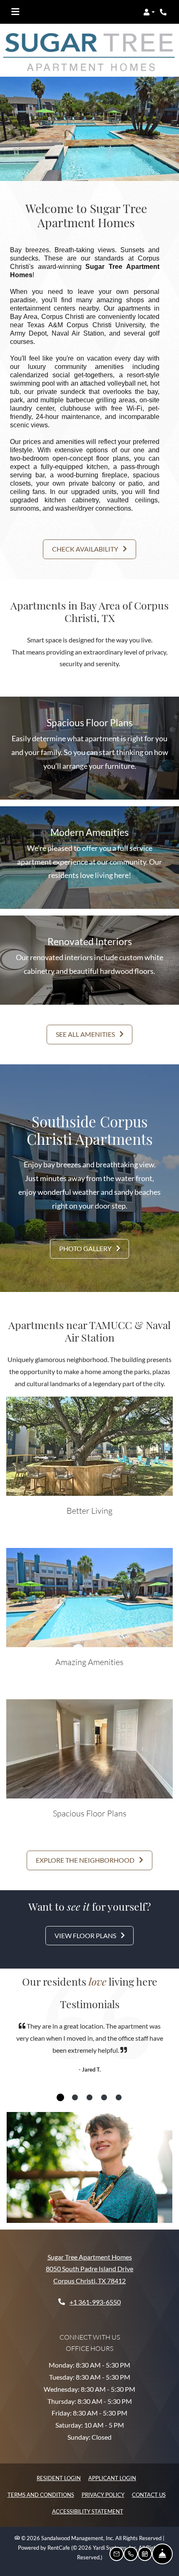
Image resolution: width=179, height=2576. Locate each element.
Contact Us (149, 2495)
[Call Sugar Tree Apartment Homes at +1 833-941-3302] (164, 12)
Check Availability (86, 549)
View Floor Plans (86, 1935)
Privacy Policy (103, 2494)
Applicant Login (112, 2478)
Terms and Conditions (41, 2494)
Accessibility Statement (88, 2511)
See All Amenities (86, 1034)
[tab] (60, 2097)
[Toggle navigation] (15, 12)
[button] (149, 12)
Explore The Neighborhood (86, 1860)
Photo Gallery (86, 1248)
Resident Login (59, 2478)
